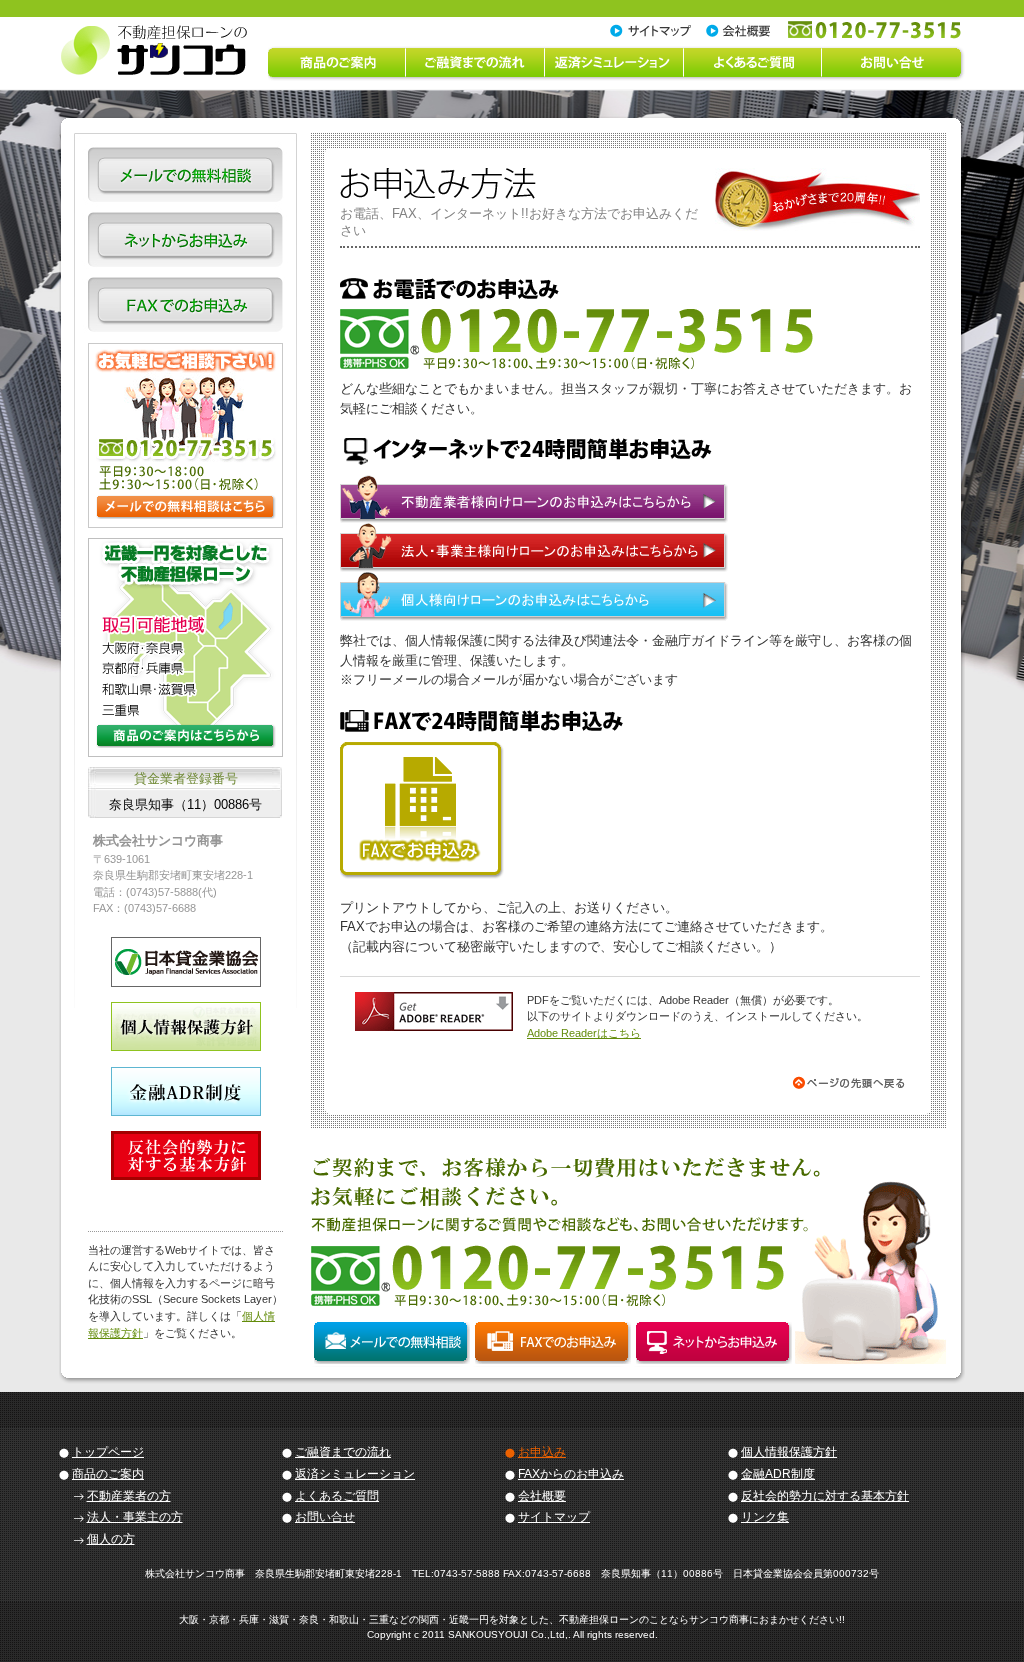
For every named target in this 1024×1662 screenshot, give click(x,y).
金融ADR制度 (778, 1474)
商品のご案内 (108, 1474)
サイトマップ (554, 1517)
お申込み (542, 1452)
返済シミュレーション (355, 1474)
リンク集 (765, 1517)
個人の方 (111, 1539)
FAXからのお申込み (571, 1474)
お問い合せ (325, 1517)
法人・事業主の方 (135, 1517)
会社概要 (542, 1496)
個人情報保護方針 (789, 1452)
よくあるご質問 (337, 1496)
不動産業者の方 (129, 1496)
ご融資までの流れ (343, 1452)
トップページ (108, 1452)
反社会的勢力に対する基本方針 (825, 1496)
